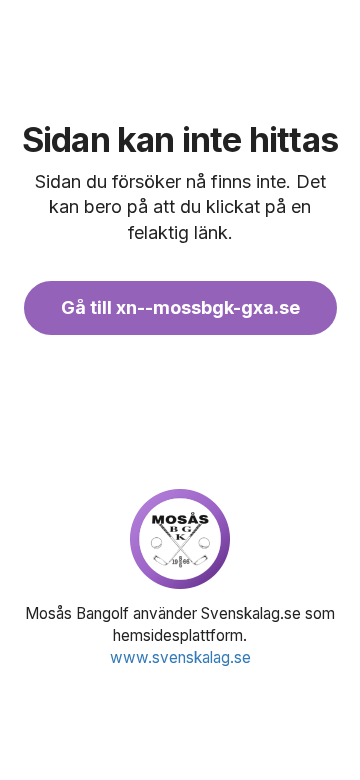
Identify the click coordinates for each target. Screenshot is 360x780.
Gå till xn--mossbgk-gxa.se (180, 307)
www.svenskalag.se (180, 657)
